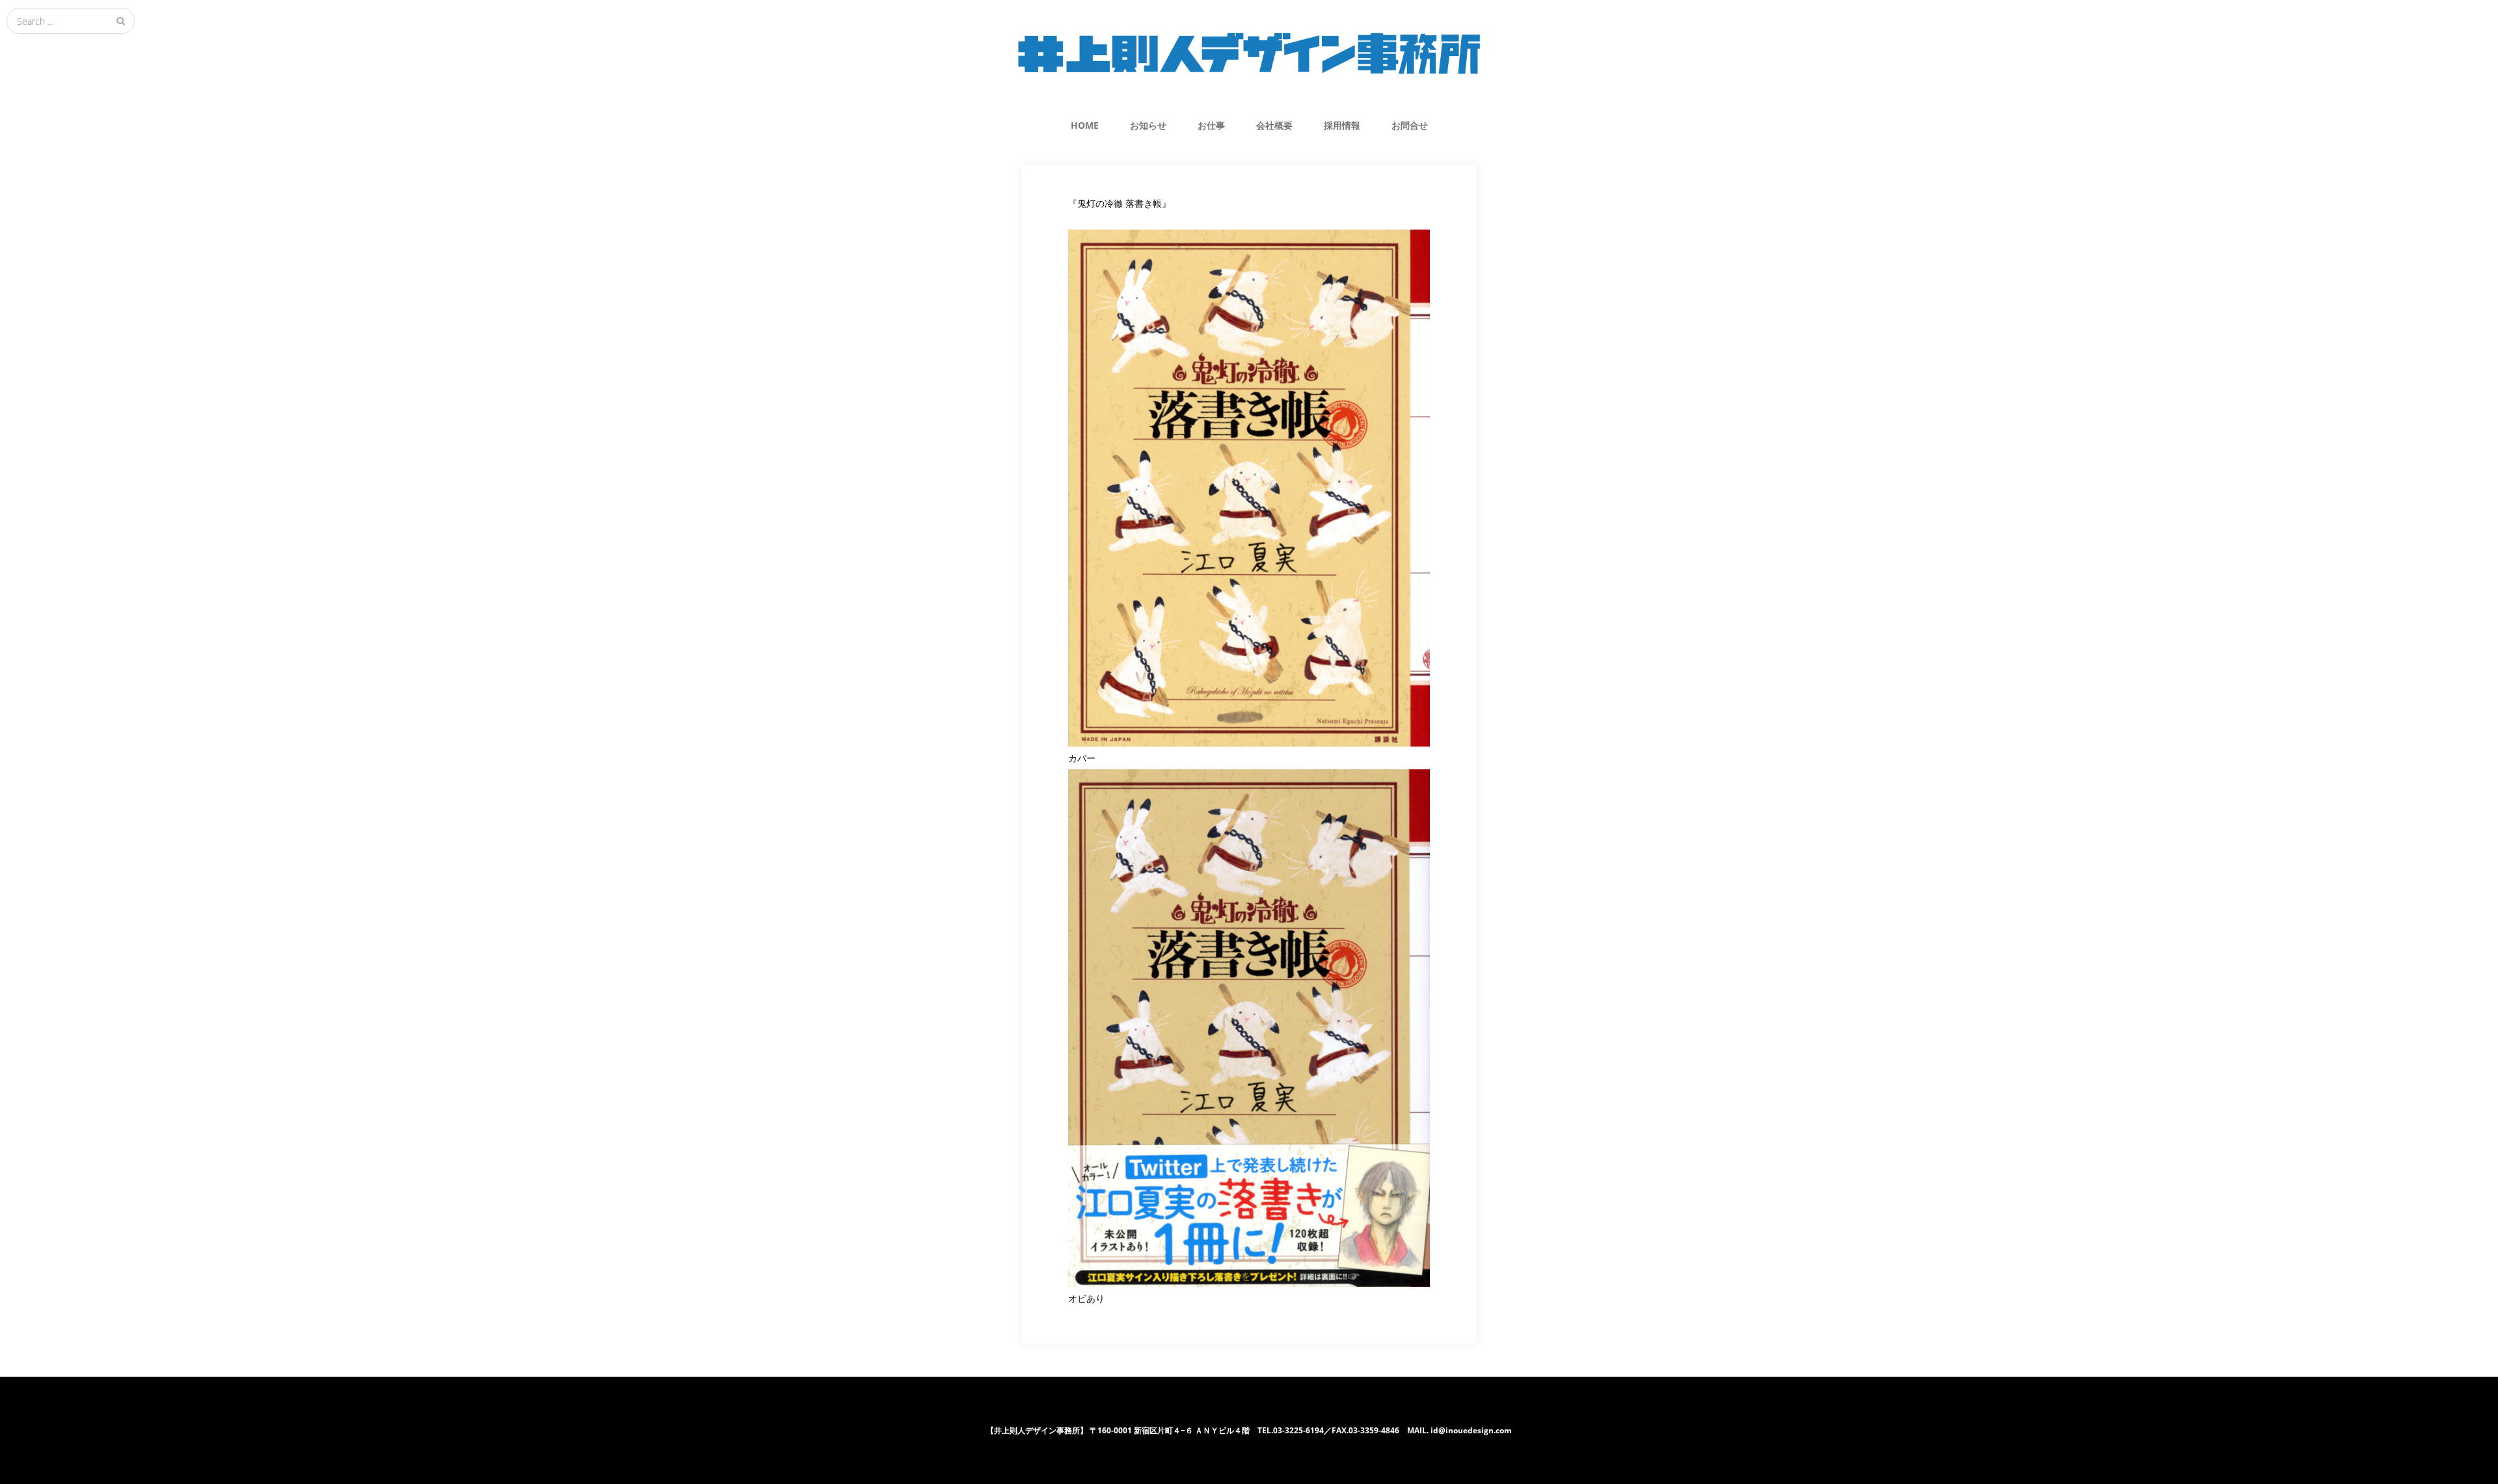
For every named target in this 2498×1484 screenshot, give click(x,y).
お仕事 (1211, 125)
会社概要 (1274, 125)
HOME (1085, 125)
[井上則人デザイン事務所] (1249, 53)
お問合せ (1410, 125)
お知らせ (1148, 125)
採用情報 (1342, 125)
